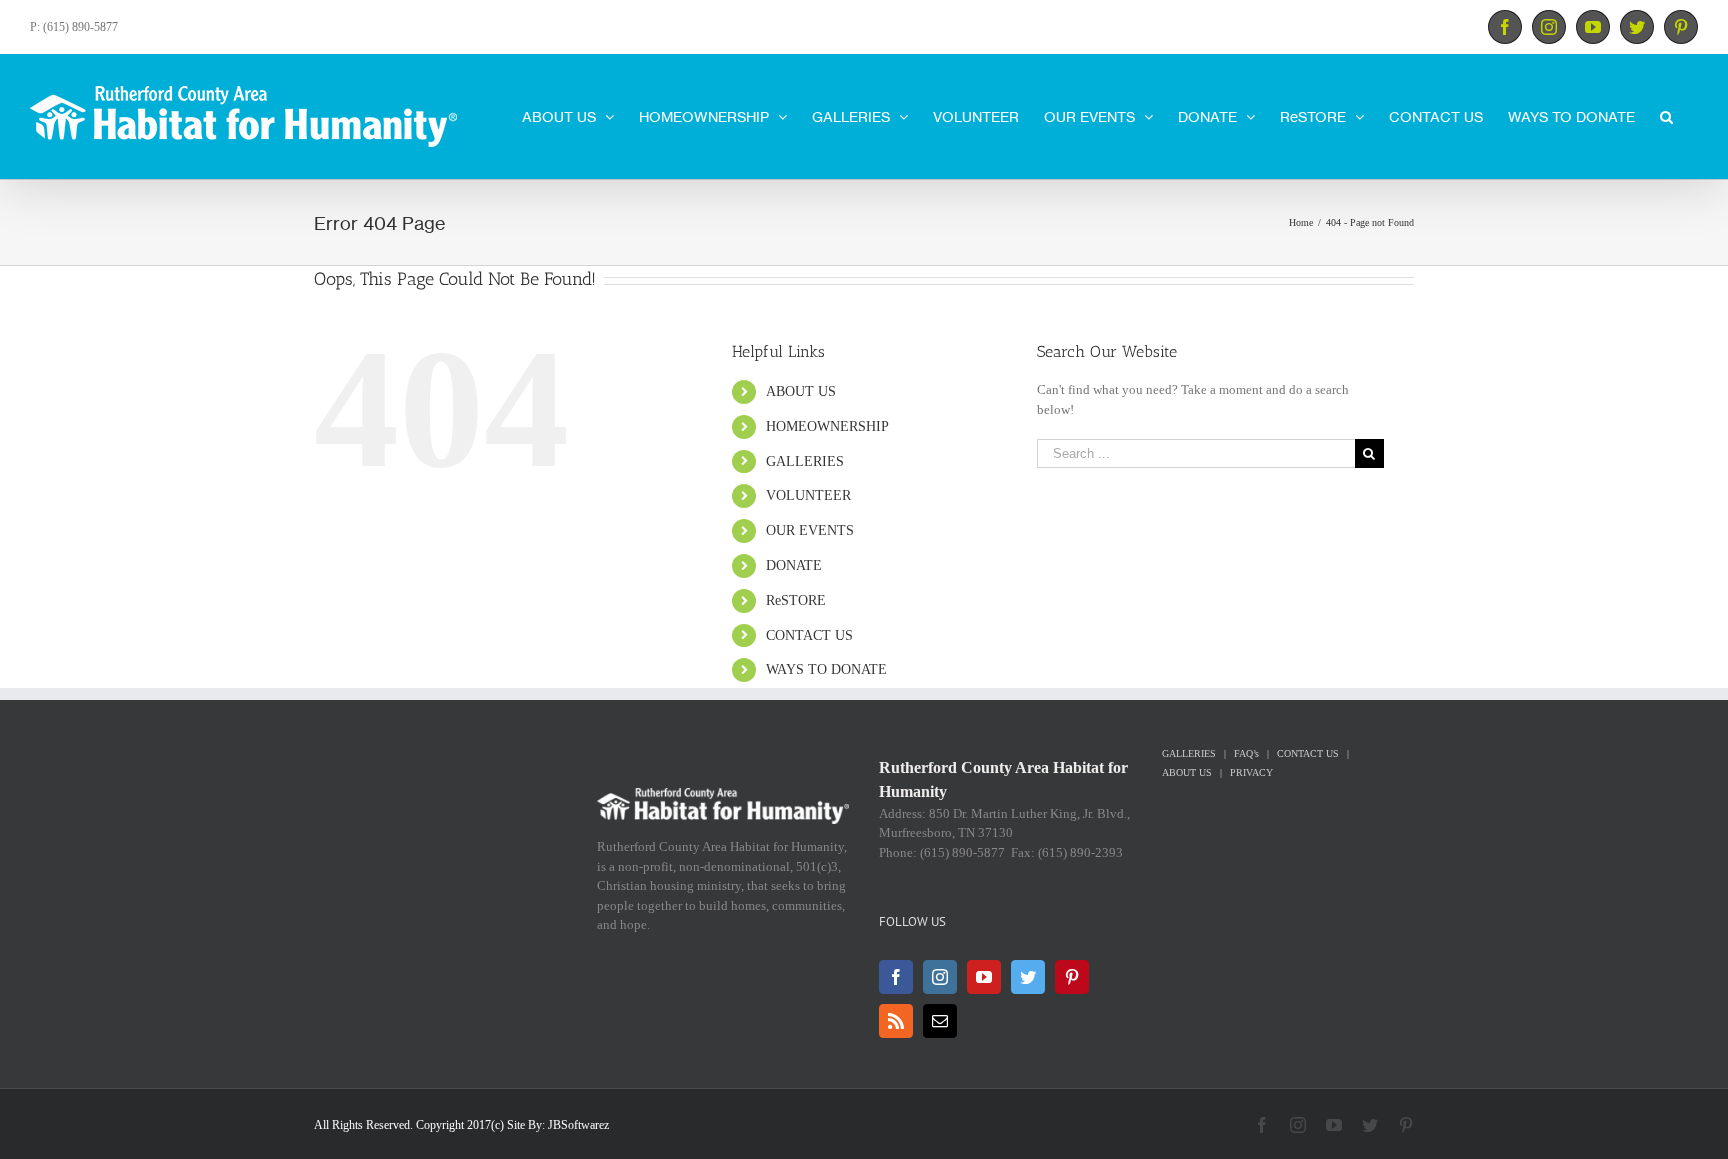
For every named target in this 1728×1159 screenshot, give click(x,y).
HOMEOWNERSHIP (827, 426)
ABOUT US (801, 391)
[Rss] (896, 1021)
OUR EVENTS (810, 530)
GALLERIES (805, 461)
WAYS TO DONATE (826, 669)
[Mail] (940, 1021)
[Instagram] (940, 977)
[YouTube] (984, 977)
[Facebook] (896, 977)
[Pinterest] (1072, 977)
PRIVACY (1251, 772)
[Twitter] (1028, 977)
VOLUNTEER (808, 495)
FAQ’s (1246, 753)
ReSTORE (796, 600)
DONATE (794, 565)
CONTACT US (809, 635)
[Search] (1666, 115)
